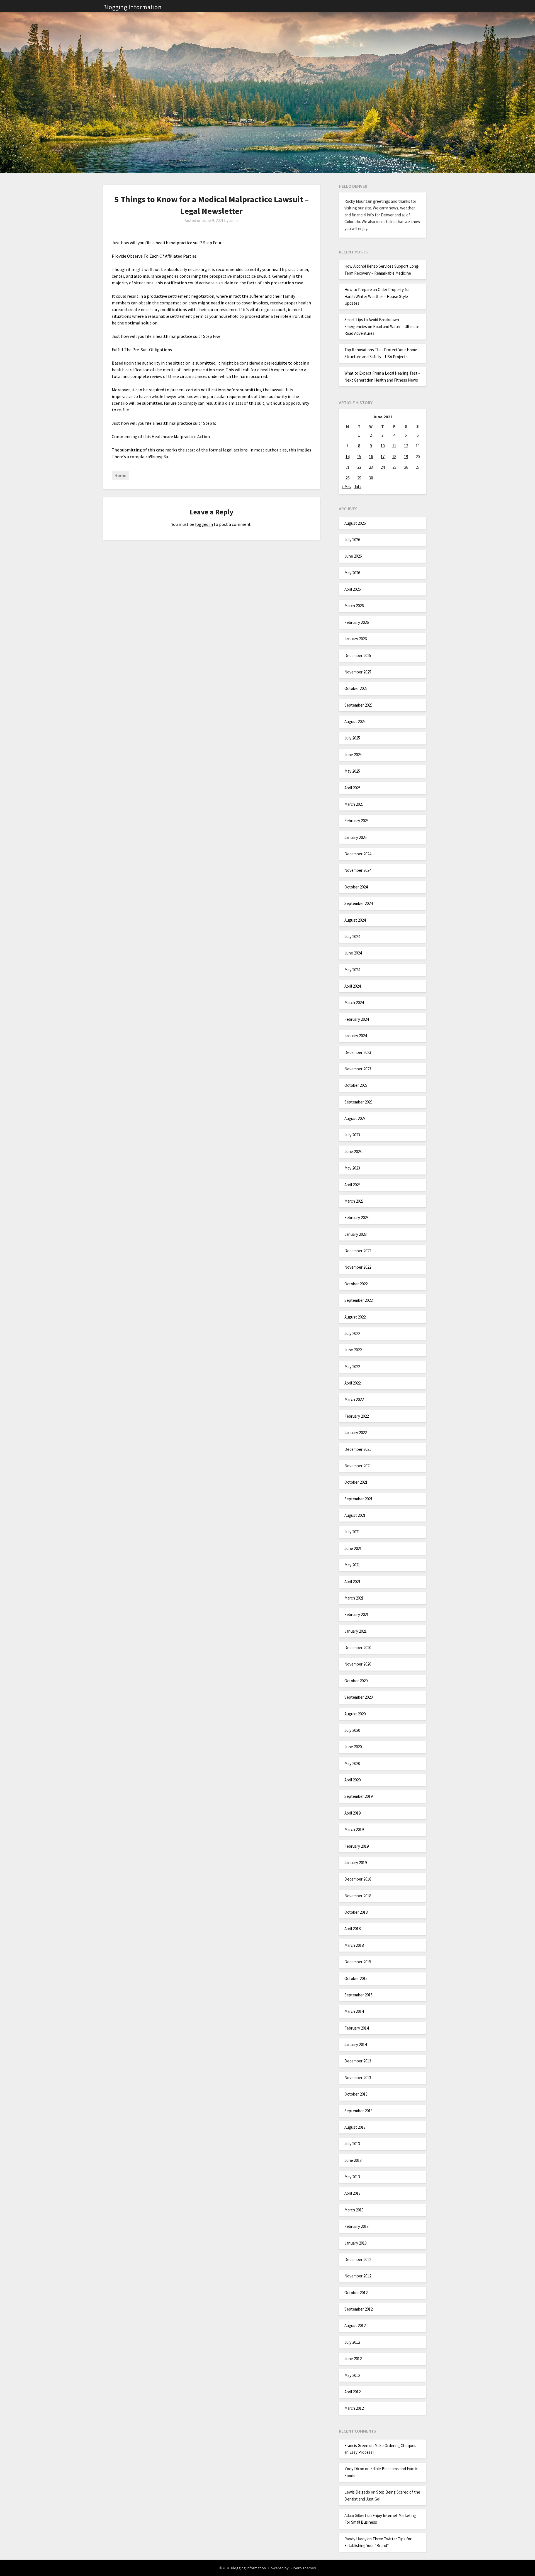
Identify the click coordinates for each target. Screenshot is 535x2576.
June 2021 (353, 1548)
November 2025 (358, 672)
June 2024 (353, 953)
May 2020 (352, 1763)
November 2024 (358, 870)
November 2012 (358, 2276)
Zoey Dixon (354, 2469)
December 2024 (358, 854)
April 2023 (352, 1185)
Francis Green (356, 2446)
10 (383, 446)
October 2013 (356, 2094)
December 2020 (358, 1648)
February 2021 (357, 1614)
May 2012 (352, 2375)
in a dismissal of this (237, 403)
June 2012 (353, 2359)
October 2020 (356, 1681)
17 (383, 457)
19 (406, 457)
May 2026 (352, 573)
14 (347, 457)
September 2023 (358, 1102)
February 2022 (357, 1416)
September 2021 (358, 1499)
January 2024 (356, 1036)
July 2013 (352, 2144)
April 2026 (352, 589)
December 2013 (358, 2061)
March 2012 (354, 2408)
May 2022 (352, 1367)
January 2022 (356, 1433)
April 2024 (352, 986)
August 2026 (355, 523)
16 (371, 457)
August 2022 (355, 1317)
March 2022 (354, 1399)
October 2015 (356, 1978)
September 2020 (358, 1697)
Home (120, 475)
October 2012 (356, 2293)
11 (394, 446)
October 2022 (356, 1284)
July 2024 (352, 937)
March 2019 (354, 1829)
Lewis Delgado (357, 2492)
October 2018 (356, 1912)
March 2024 (354, 1003)
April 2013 (352, 2193)
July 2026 (352, 540)
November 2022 (358, 1267)
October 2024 (356, 887)
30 (371, 478)
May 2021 (352, 1565)
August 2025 (355, 721)
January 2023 (356, 1234)
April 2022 (352, 1383)
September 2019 (358, 1796)
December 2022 (358, 1251)
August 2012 (355, 2325)
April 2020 (352, 1780)
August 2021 (355, 1515)
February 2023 (357, 1218)
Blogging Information (132, 7)
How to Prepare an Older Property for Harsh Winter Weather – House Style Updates (377, 296)
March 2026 (354, 606)
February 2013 (357, 2226)
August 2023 (355, 1118)
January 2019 (356, 1863)
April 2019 (352, 1813)
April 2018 (352, 1929)
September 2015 (358, 1995)
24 (383, 467)
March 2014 (354, 2011)
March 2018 (354, 1945)
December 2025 (358, 655)
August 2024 (355, 920)
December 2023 (358, 1052)
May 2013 (352, 2177)
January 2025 (356, 837)
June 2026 (353, 556)
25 (394, 467)
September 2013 (358, 2111)
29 (359, 478)
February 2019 (357, 1846)
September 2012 (358, 2309)
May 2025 (352, 771)
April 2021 (352, 1582)
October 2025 (356, 688)
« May (346, 487)
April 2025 (352, 788)
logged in (204, 524)
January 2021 (356, 1631)
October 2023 (356, 1085)
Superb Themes (303, 2568)
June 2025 (353, 755)
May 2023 (352, 1168)
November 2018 (358, 1896)
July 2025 (352, 738)
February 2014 (357, 2028)
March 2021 (354, 1598)
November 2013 (358, 2078)
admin (234, 220)
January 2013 (356, 2243)
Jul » (358, 487)
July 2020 (352, 1730)
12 (406, 446)
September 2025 (358, 705)
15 (359, 457)
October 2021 (356, 1482)
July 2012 (352, 2342)
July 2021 (352, 1532)
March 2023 (354, 1201)
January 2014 (356, 2044)
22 (359, 467)
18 (394, 457)
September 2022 (358, 1300)
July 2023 (352, 1135)
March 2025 (354, 804)
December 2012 (358, 2259)
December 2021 (358, 1449)
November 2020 (358, 1664)
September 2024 (358, 903)
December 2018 (358, 1879)
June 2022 (353, 1350)
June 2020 (353, 1747)
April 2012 (352, 2392)
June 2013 (353, 2160)
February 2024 (357, 1019)
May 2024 (352, 970)
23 (371, 467)
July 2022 (352, 1333)
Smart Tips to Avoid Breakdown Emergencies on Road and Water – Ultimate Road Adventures (382, 326)
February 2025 (357, 821)
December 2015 (358, 1962)
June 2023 (353, 1152)
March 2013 (354, 2210)
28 (347, 478)
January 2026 (356, 639)
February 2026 (357, 622)
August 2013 (355, 2127)
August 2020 (355, 1714)
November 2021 (358, 1466)
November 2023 (358, 1069)
